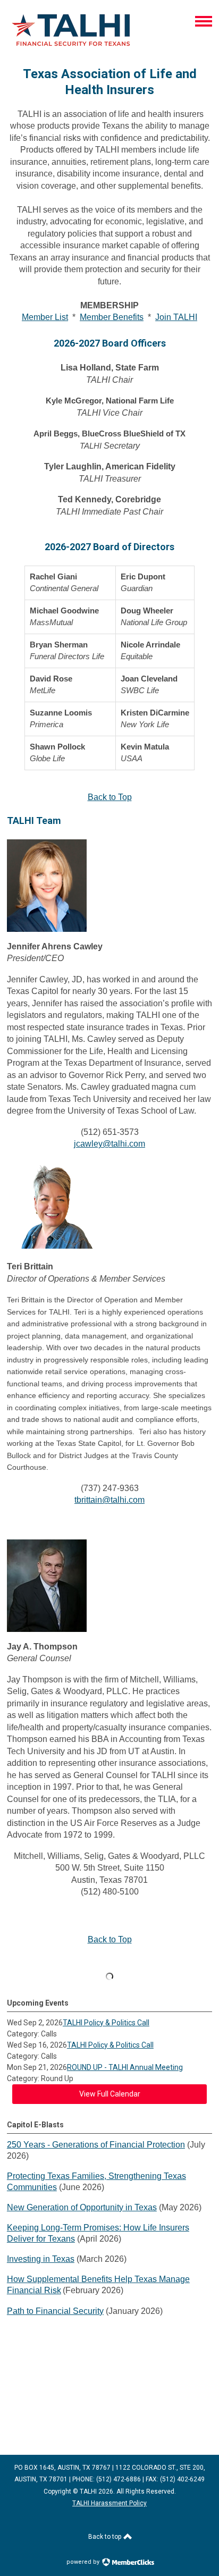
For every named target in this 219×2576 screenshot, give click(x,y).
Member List (45, 317)
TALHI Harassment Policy (109, 2503)
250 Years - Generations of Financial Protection (96, 2145)
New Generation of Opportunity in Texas (82, 2207)
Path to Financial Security (55, 2311)
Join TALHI (176, 317)
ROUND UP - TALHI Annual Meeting (125, 2067)
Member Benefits (112, 317)
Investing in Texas (41, 2259)
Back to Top (110, 797)
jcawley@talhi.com (109, 1144)
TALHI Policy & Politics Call (106, 2023)
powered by (84, 2562)
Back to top (106, 2537)
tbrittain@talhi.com (109, 1500)
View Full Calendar (110, 2094)
